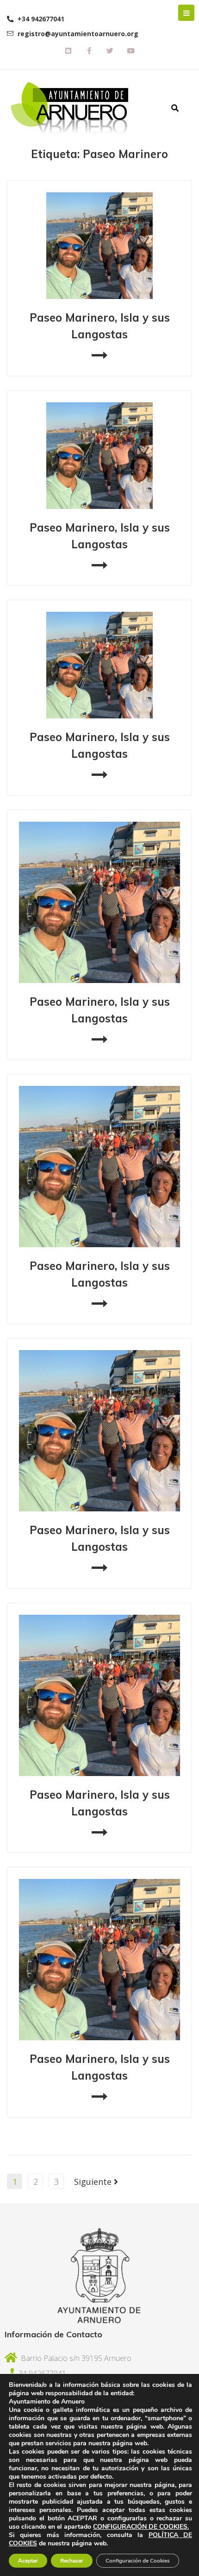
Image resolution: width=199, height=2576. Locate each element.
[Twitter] (110, 51)
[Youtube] (131, 51)
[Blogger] (68, 51)
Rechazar (72, 2561)
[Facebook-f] (89, 51)
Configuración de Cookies (138, 2561)
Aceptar (28, 2561)
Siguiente (94, 2182)
